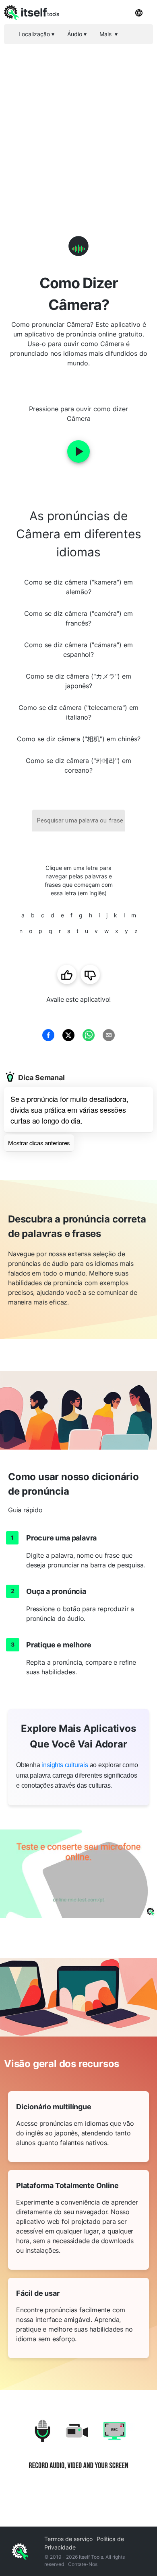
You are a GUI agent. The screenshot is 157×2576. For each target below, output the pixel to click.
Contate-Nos (83, 2564)
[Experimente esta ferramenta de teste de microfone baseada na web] (78, 1874)
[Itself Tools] (78, 2450)
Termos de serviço (68, 2539)
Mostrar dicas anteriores (39, 1143)
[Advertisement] (78, 127)
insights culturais (65, 1765)
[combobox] (78, 821)
